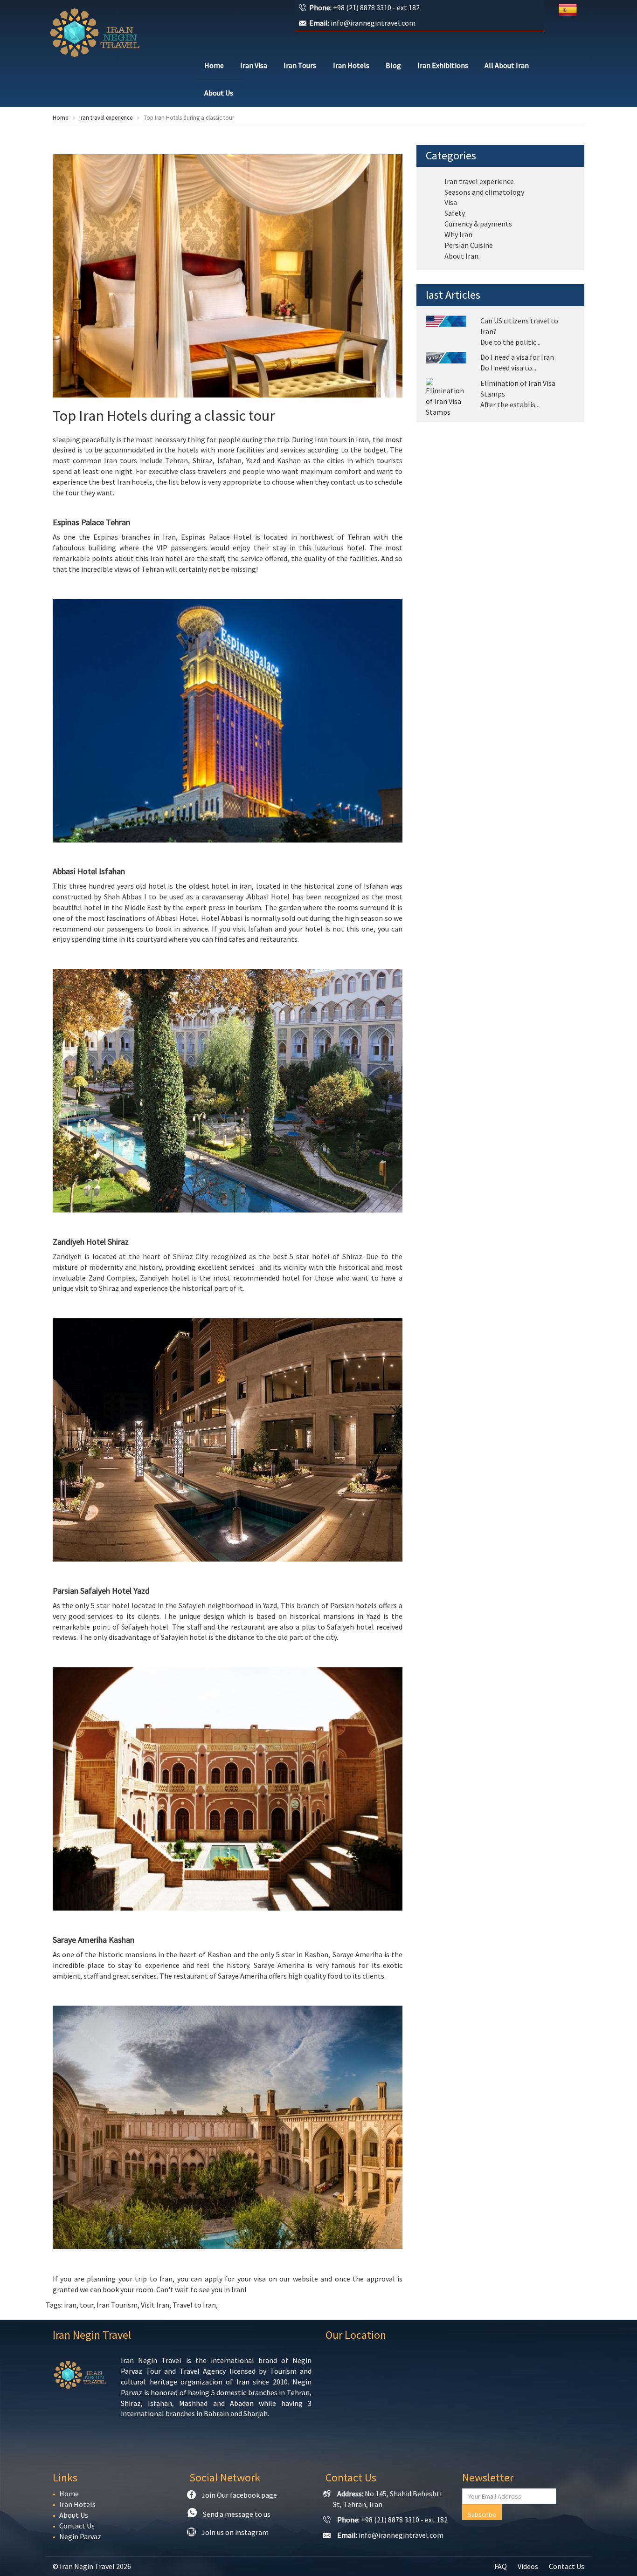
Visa (451, 202)
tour (87, 2305)
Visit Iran (155, 2305)
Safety (455, 213)
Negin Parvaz (80, 2536)
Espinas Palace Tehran (91, 522)
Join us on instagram (235, 2532)
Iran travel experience (106, 118)
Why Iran (458, 234)
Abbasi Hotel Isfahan (89, 871)
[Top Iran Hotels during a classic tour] (228, 276)
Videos (528, 2566)
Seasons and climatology (484, 192)
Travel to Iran (194, 2305)
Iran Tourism (117, 2305)
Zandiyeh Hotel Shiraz (91, 1242)
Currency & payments (478, 224)
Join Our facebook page (239, 2495)
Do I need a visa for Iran (517, 357)
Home (214, 65)
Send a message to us (237, 2514)
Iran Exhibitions (443, 65)
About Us (219, 93)
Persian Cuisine (469, 245)
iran (70, 2305)
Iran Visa (254, 65)
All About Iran (507, 65)
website (305, 2279)
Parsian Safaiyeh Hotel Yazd (101, 1591)
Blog (393, 65)
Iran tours (331, 439)
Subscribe (482, 2514)
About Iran (461, 256)
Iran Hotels (351, 65)
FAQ (501, 2566)
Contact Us (77, 2526)
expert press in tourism (223, 907)
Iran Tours (300, 65)
